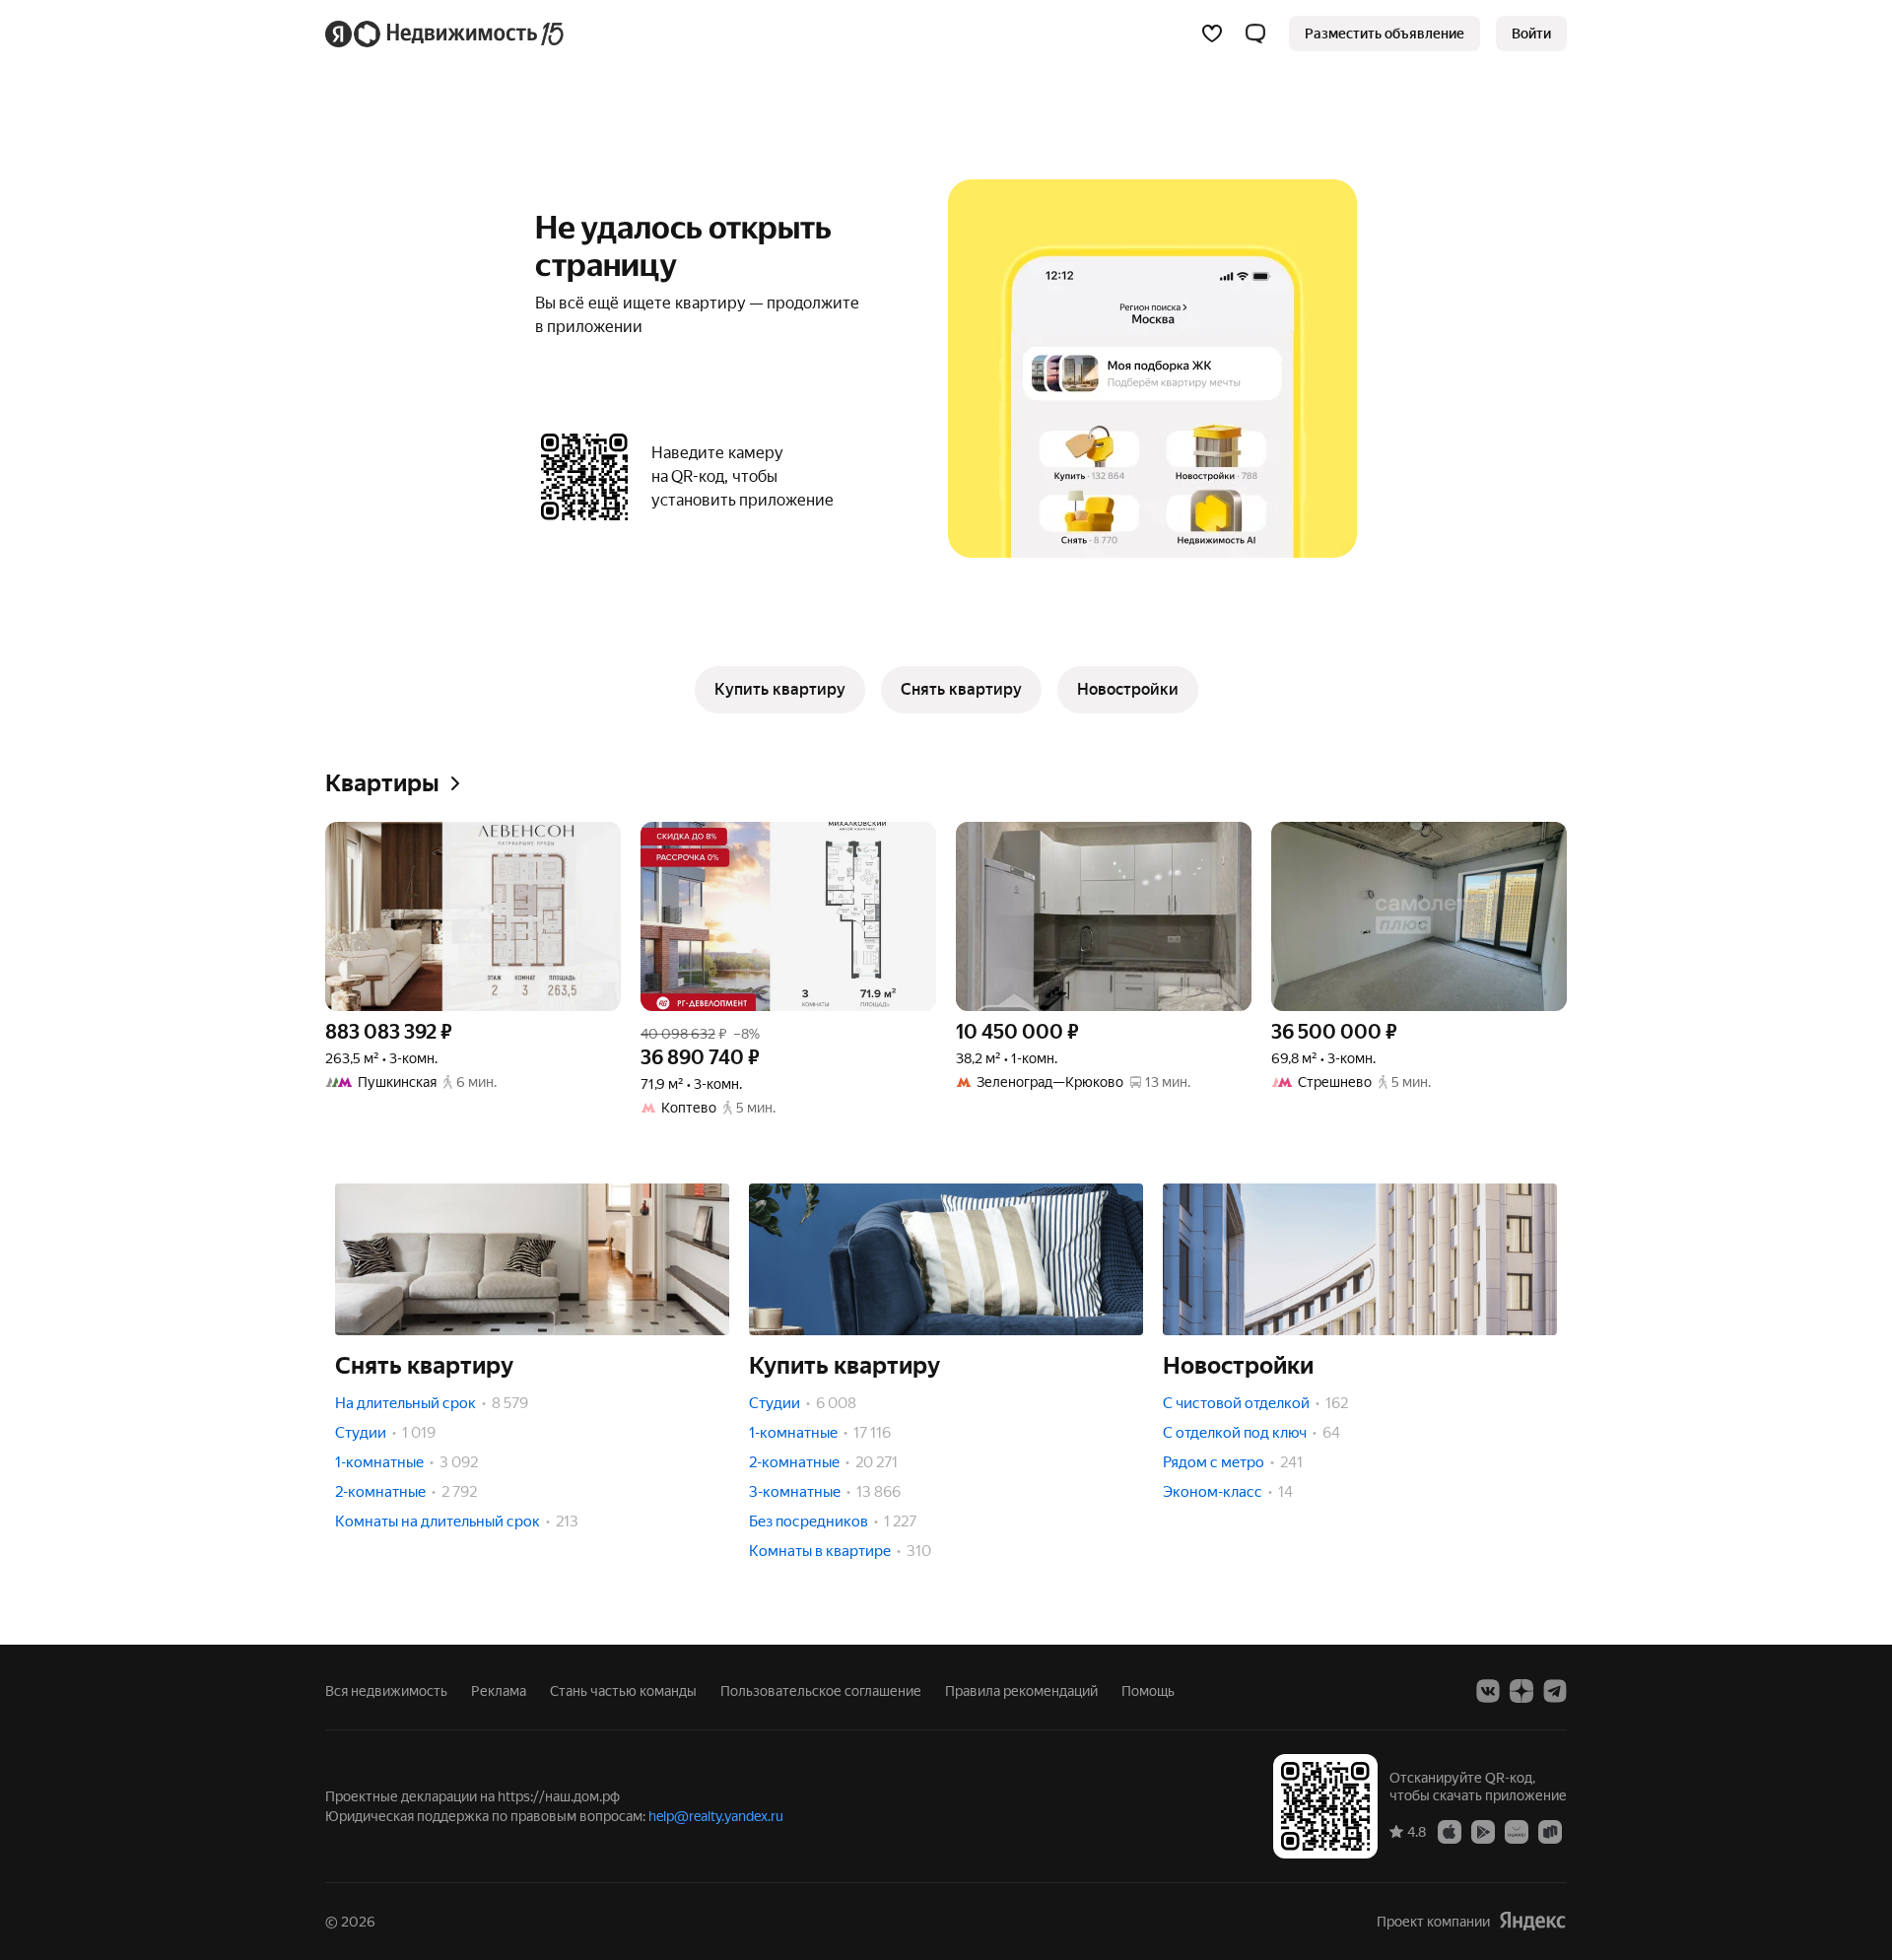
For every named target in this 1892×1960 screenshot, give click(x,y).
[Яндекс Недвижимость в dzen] (1521, 1691)
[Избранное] (1212, 34)
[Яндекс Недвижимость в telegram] (1555, 1691)
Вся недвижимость (386, 1691)
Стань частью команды (623, 1691)
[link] (1531, 34)
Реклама (499, 1691)
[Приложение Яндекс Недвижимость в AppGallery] (1517, 1831)
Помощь (1148, 1691)
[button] (1255, 34)
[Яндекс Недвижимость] (446, 34)
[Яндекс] (1532, 1921)
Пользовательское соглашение (821, 1691)
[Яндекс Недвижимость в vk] (1488, 1691)
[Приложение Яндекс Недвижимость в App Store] (1450, 1831)
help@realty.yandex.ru (716, 1816)
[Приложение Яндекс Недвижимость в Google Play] (1483, 1831)
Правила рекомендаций (1021, 1691)
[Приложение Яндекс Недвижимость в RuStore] (1550, 1831)
